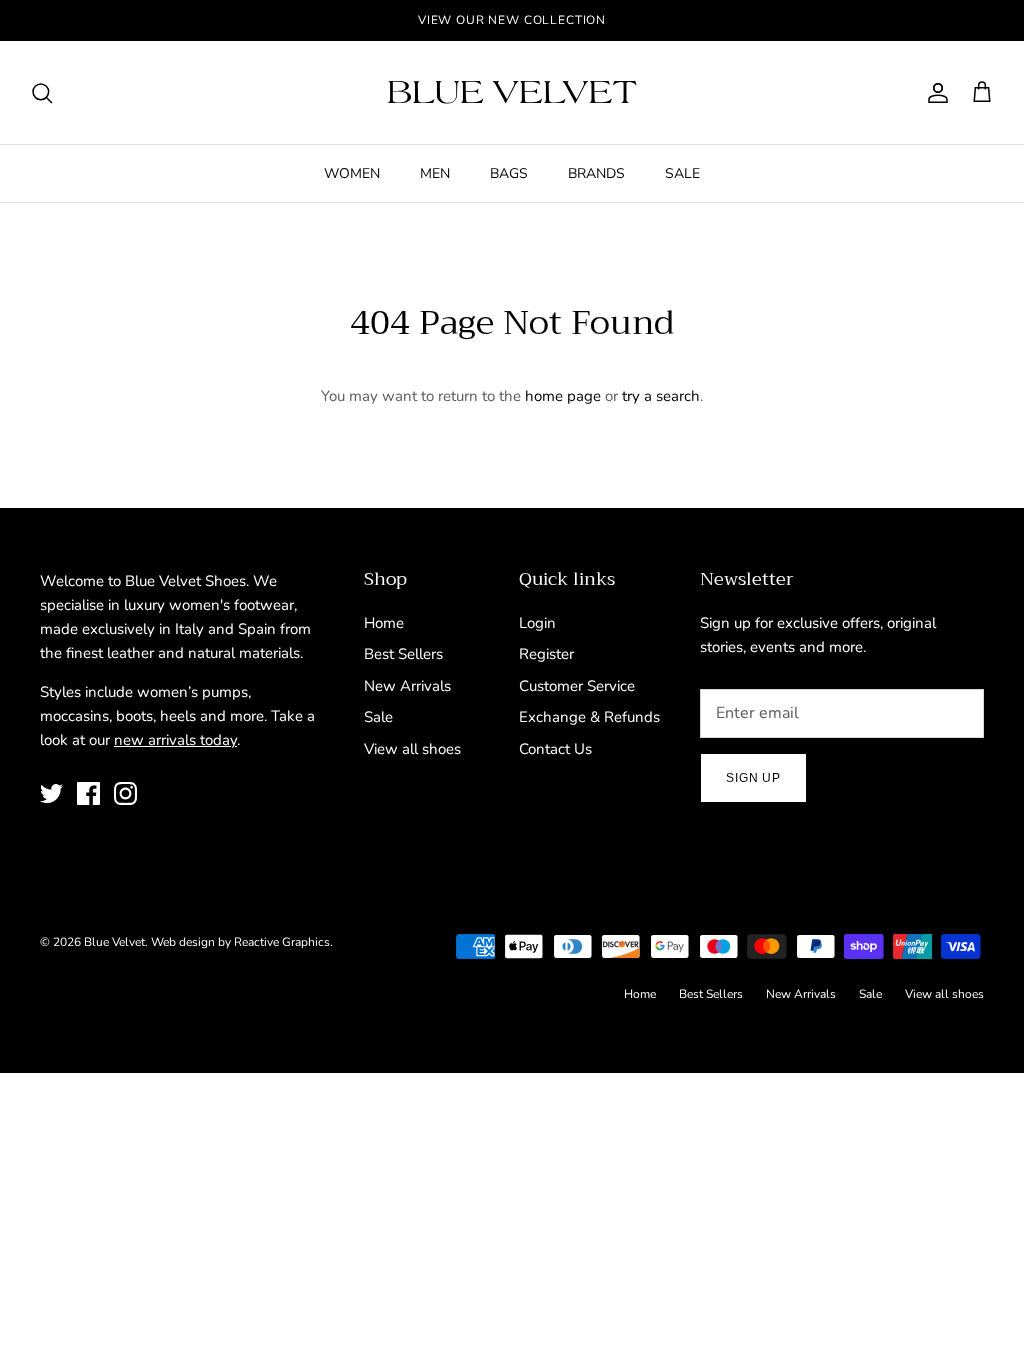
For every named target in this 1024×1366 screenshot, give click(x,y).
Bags (509, 173)
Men (435, 173)
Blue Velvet (114, 942)
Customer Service (577, 686)
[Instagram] (125, 793)
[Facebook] (88, 793)
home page (563, 396)
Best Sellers (403, 654)
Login (537, 623)
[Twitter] (51, 793)
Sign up (753, 778)
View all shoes (412, 749)
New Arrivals (407, 686)
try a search (661, 396)
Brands (596, 173)
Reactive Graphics (282, 942)
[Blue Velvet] (512, 92)
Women (352, 173)
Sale (682, 173)
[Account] (934, 93)
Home (384, 623)
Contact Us (555, 749)
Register (546, 654)
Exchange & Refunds (589, 717)
